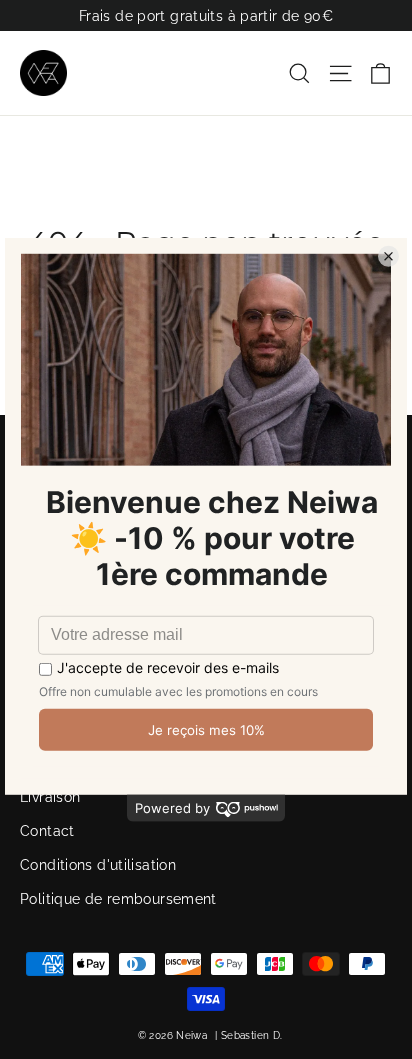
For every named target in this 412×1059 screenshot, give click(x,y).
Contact (47, 831)
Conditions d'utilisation (98, 865)
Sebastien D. (252, 1035)
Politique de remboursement (118, 899)
